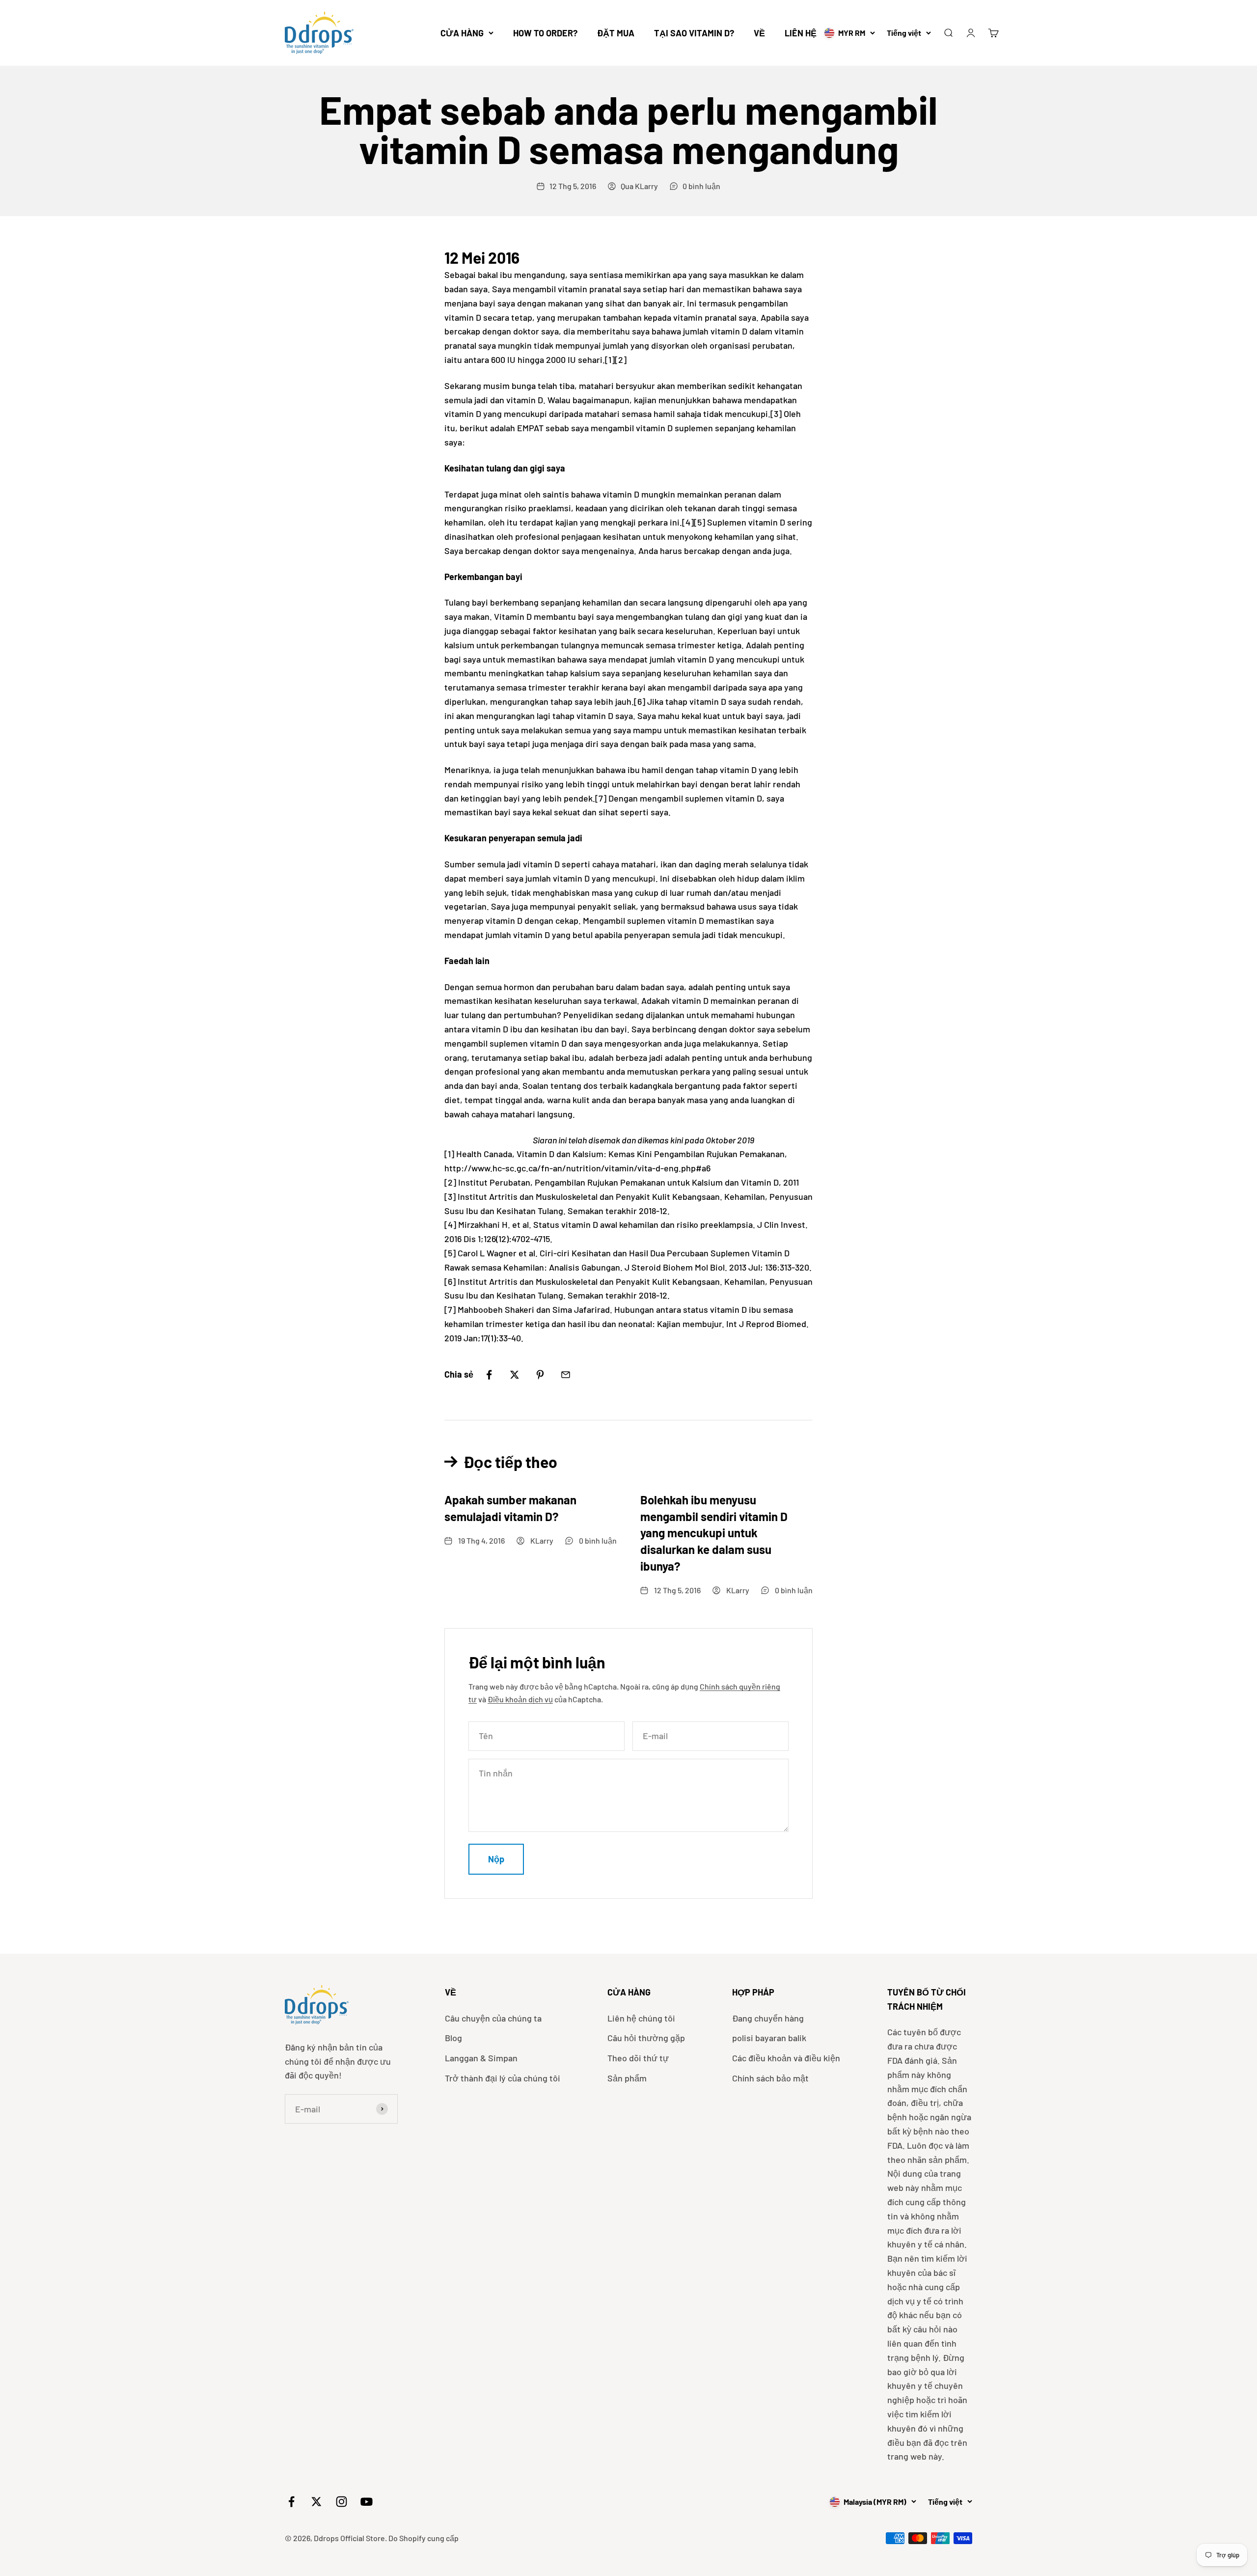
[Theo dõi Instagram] (342, 2502)
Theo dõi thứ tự (638, 2058)
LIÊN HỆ (801, 33)
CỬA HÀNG (462, 33)
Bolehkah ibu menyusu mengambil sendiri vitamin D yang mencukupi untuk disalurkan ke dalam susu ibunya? (714, 1533)
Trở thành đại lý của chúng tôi (503, 2078)
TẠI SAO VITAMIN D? (694, 33)
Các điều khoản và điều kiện (786, 2058)
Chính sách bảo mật (770, 2078)
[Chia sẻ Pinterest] (540, 1375)
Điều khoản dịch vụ (520, 1699)
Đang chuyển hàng (768, 2018)
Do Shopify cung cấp (424, 2538)
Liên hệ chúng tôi (641, 2018)
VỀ (759, 33)
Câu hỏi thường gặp (646, 2038)
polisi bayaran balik (769, 2038)
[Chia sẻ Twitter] (515, 1375)
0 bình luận (701, 186)
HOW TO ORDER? (545, 33)
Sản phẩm (627, 2078)
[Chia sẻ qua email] (566, 1375)
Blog (453, 2038)
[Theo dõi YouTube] (367, 2502)
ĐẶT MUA (616, 33)
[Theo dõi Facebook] (291, 2502)
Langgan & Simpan (481, 2058)
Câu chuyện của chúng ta (493, 2018)
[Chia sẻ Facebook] (489, 1375)
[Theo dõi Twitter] (316, 2502)
